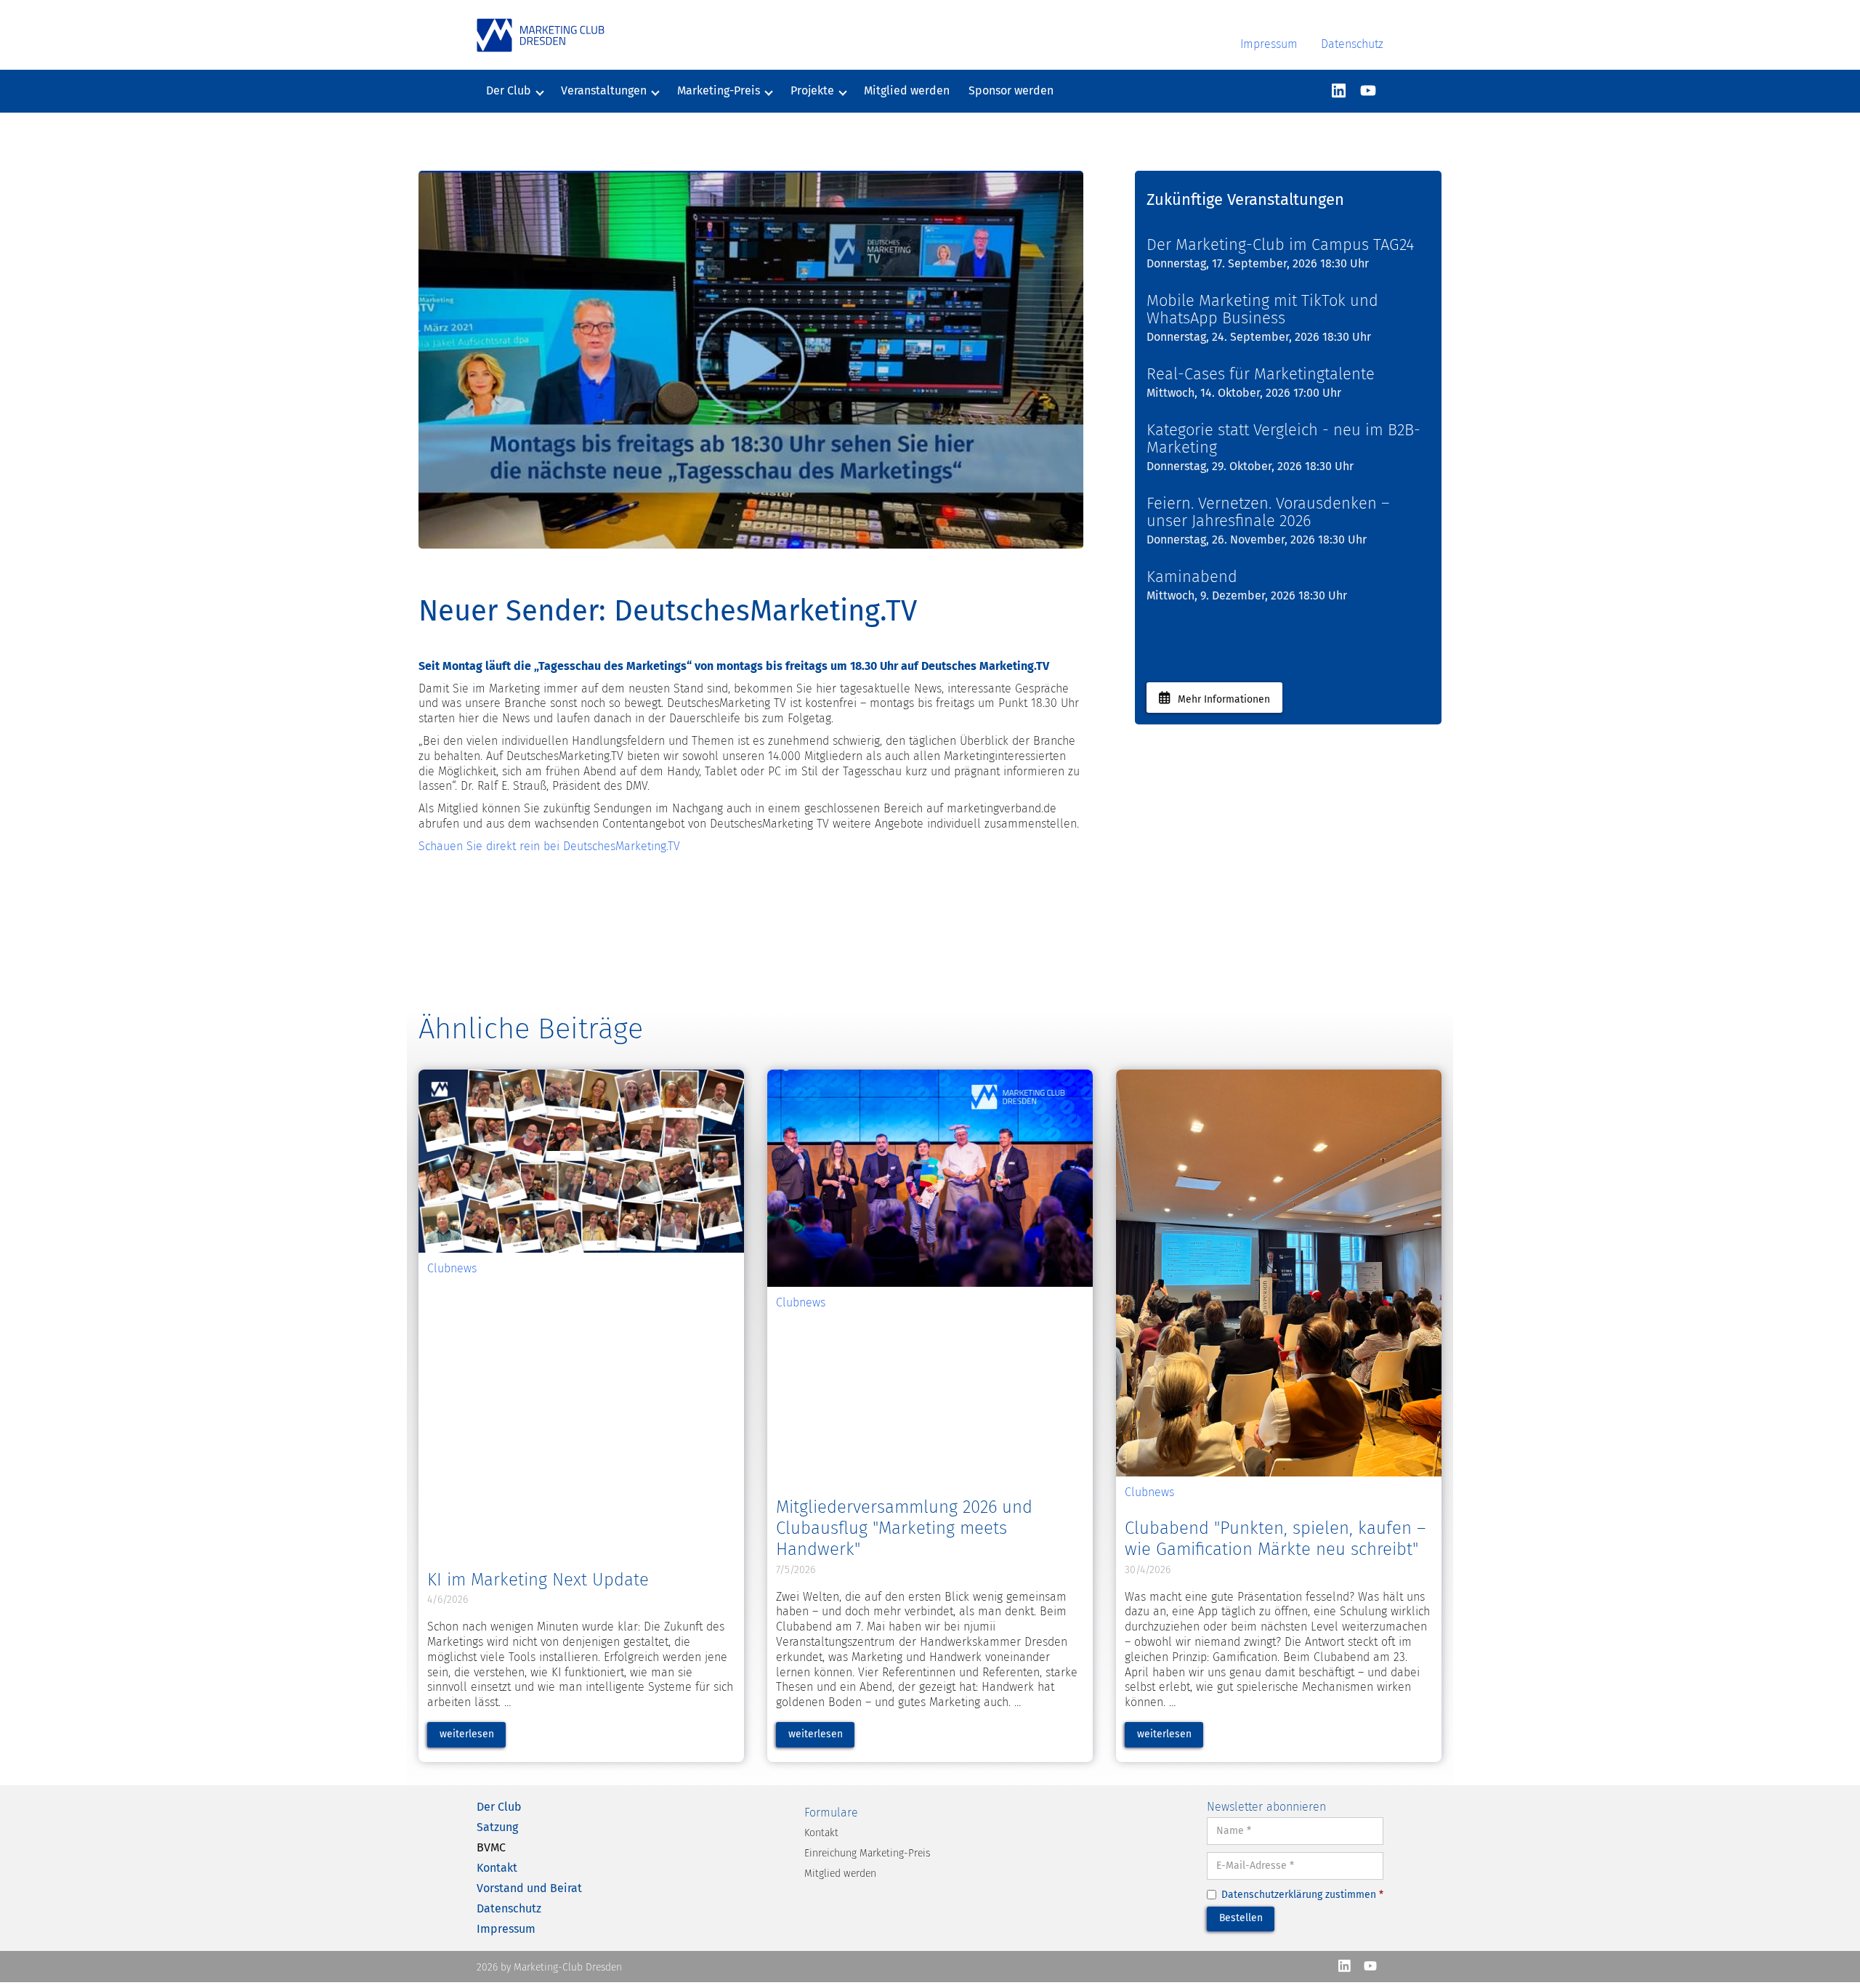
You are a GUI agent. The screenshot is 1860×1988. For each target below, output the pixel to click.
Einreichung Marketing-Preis (867, 1853)
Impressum (1269, 44)
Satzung (497, 1827)
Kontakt (497, 1868)
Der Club (499, 1807)
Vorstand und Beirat (529, 1888)
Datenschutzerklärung (1272, 1895)
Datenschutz (1352, 44)
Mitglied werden (907, 90)
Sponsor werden (1011, 90)
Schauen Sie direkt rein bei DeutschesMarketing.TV (549, 846)
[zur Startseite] (541, 35)
